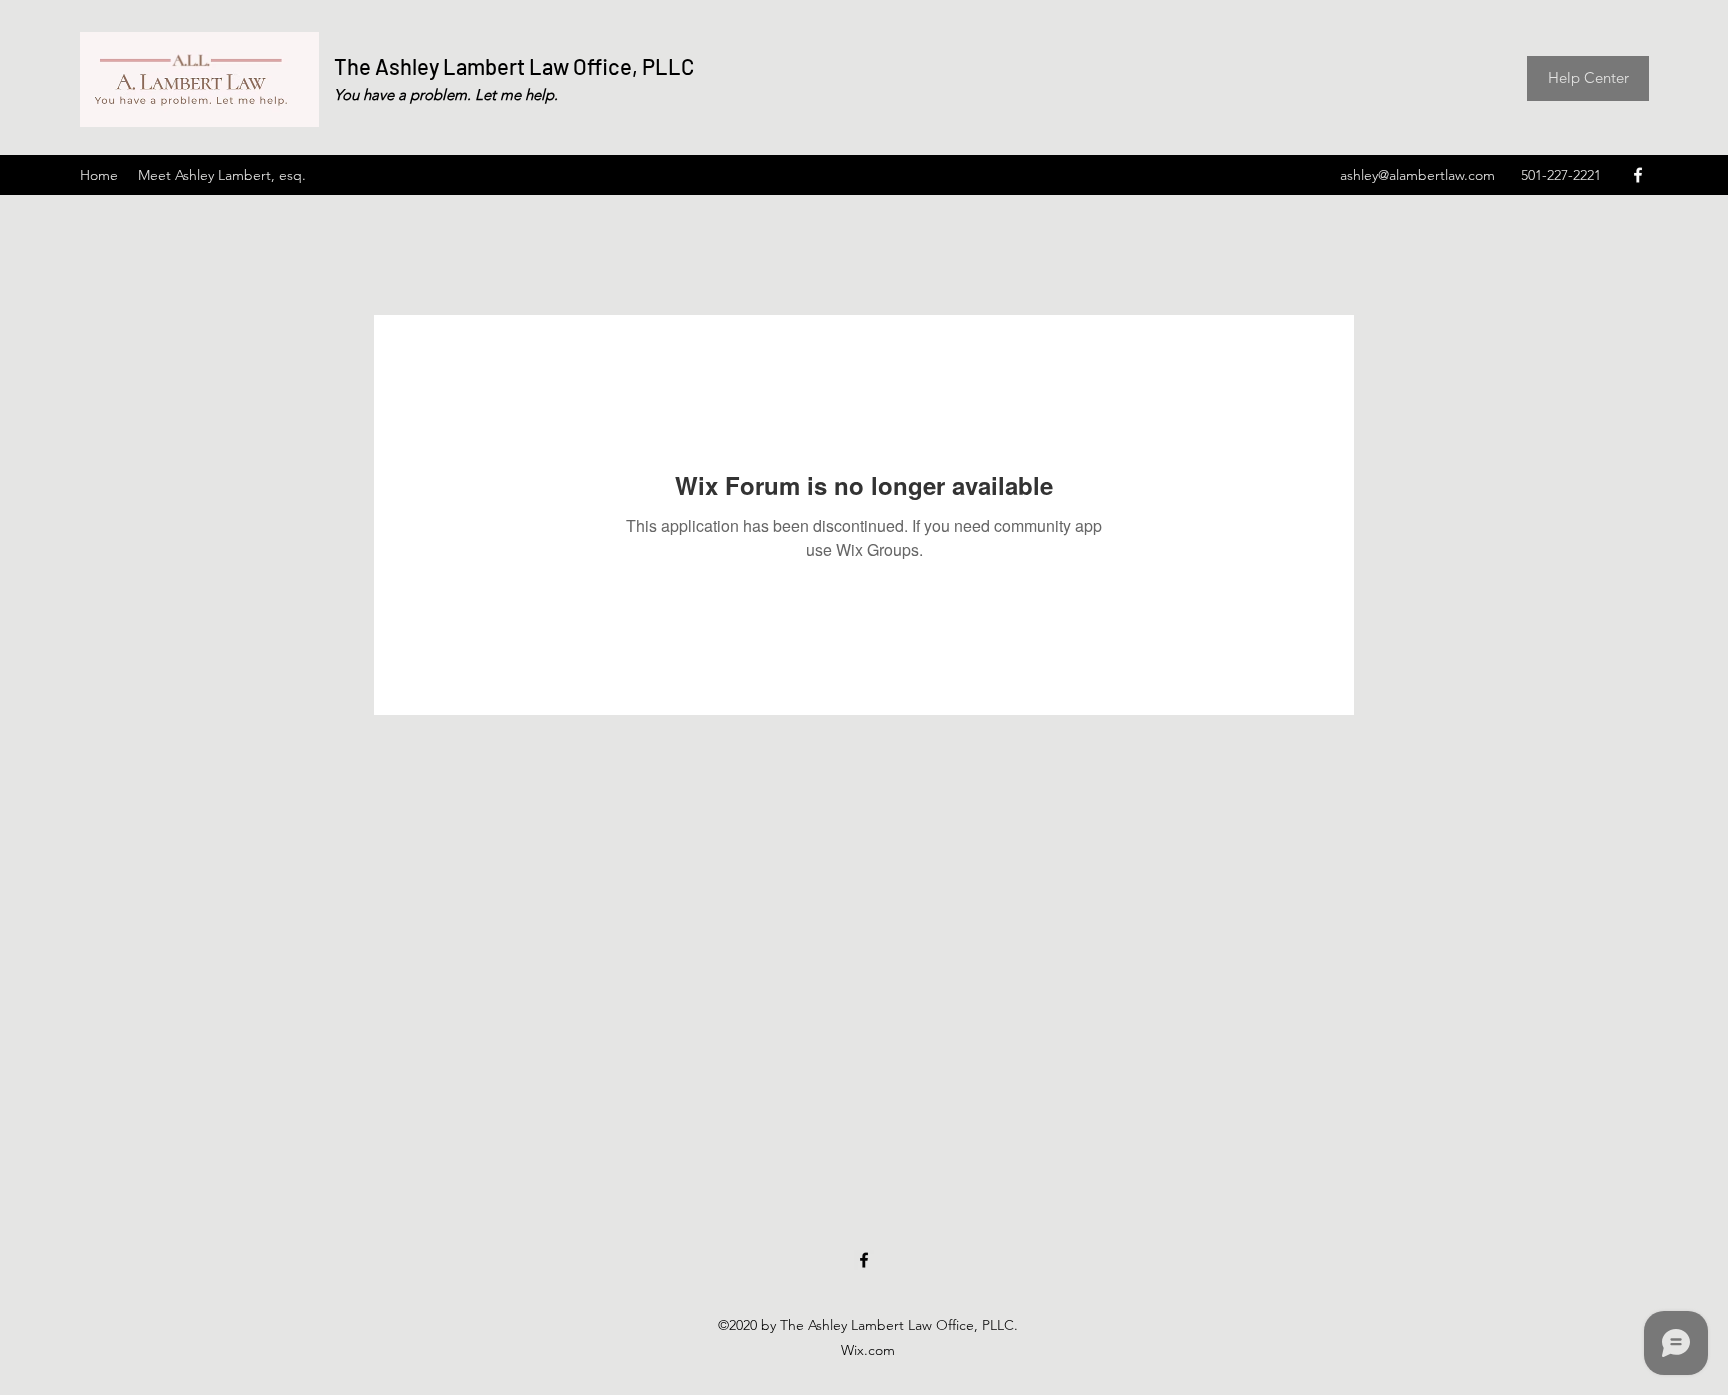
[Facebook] (1638, 175)
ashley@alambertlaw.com (1417, 175)
